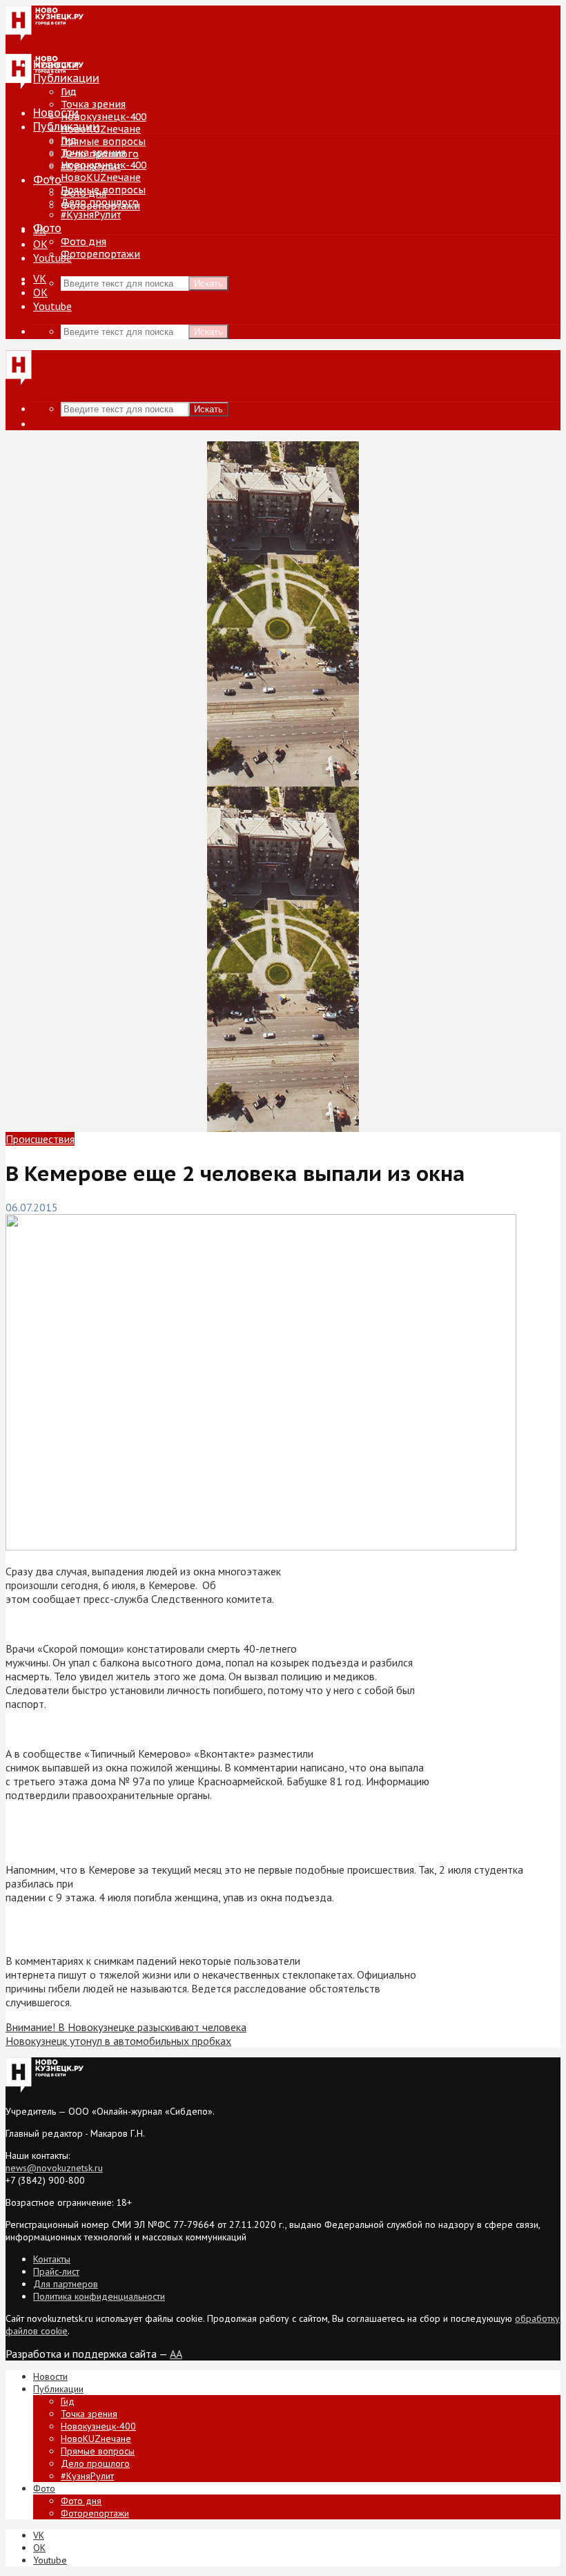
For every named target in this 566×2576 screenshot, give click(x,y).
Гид (69, 140)
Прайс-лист (56, 2271)
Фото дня (84, 242)
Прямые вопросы (103, 142)
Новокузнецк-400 (104, 117)
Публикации (66, 126)
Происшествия (40, 1139)
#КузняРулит (91, 215)
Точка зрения (93, 104)
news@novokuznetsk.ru (54, 2168)
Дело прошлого (100, 202)
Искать (208, 283)
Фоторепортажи (100, 254)
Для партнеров (66, 2284)
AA (176, 2354)
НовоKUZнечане (101, 129)
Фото (47, 180)
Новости (56, 113)
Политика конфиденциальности (99, 2296)
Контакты (52, 2259)
